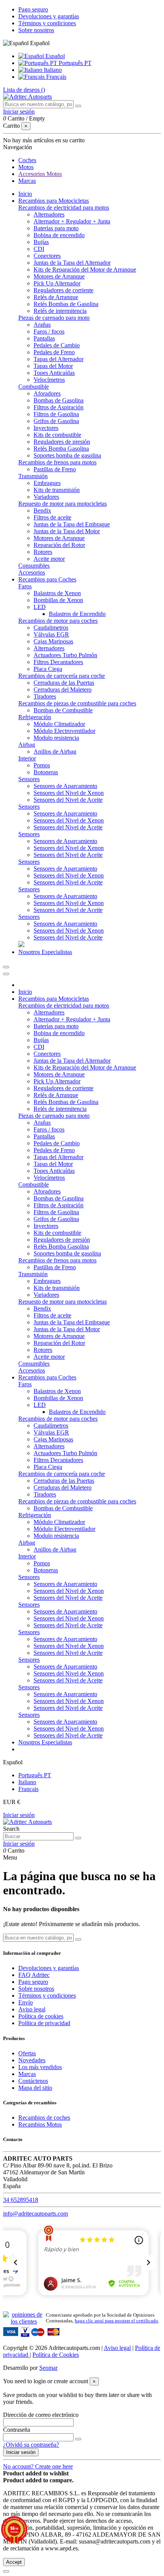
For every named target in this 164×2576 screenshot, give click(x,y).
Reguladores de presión (62, 442)
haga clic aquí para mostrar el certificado (117, 2321)
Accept (14, 2562)
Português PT (74, 63)
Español (54, 56)
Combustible (34, 387)
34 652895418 (21, 2200)
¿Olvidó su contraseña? (31, 2445)
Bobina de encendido (59, 235)
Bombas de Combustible (63, 710)
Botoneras (46, 772)
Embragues (47, 483)
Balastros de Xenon (57, 593)
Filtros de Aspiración (59, 407)
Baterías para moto (56, 228)
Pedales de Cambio (57, 345)
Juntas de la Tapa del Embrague (72, 524)
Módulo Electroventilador (64, 731)
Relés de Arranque (56, 297)
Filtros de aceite (52, 517)
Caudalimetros (51, 628)
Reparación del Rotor (59, 545)
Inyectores (46, 428)
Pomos (42, 765)
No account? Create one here (38, 2466)
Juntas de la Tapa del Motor (67, 531)
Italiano (52, 70)
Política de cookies (41, 2016)
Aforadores (47, 393)
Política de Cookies (56, 2355)
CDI (39, 249)
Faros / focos (49, 331)
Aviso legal (32, 2009)
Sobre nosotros (36, 30)
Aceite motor (49, 559)
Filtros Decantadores (58, 662)
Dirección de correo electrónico (41, 2415)
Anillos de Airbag (55, 751)
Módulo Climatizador (59, 724)
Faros (25, 586)
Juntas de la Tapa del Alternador (72, 263)
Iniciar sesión (19, 1815)
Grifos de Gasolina (56, 421)
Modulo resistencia (56, 738)
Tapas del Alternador (59, 359)
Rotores (43, 552)
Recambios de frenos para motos (57, 462)
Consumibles (34, 566)
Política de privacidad (44, 2023)
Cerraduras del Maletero (63, 690)
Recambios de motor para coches (58, 621)
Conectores (47, 256)
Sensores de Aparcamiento (65, 786)
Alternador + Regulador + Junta (72, 221)
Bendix (42, 510)
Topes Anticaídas (54, 373)
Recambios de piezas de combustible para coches (77, 703)
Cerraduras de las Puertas (64, 683)
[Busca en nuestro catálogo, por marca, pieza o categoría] (78, 106)
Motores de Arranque (59, 276)
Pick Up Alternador (57, 283)
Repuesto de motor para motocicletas (63, 504)
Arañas (42, 325)
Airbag (27, 745)
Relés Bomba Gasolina (61, 449)
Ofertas (27, 2053)
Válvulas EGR (51, 634)
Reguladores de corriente (64, 290)
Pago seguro (33, 9)
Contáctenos (33, 2081)
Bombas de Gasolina (59, 400)
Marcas (27, 2074)
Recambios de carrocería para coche (62, 676)
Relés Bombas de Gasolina (66, 304)
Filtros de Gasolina (56, 414)
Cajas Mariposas (53, 641)
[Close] (6, 974)
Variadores (46, 497)
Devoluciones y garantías (49, 16)
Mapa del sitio (35, 2088)
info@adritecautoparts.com (35, 2214)
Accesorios (32, 572)
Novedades (32, 2060)
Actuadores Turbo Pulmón (65, 655)
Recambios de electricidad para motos (64, 208)
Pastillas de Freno (55, 469)
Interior (27, 758)
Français (55, 77)
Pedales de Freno (54, 352)
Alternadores (49, 214)
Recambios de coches (44, 2118)
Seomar (48, 2368)
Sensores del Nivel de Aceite (68, 800)
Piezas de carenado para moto (54, 318)
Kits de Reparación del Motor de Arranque (85, 269)
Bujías (41, 242)
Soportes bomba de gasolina (67, 455)
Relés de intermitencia (60, 311)
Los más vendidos (40, 2067)
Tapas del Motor (53, 366)
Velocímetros (49, 380)
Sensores (29, 779)
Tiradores (45, 696)
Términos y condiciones (47, 23)
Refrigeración (35, 717)
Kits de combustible (57, 435)
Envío (26, 2002)
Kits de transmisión (57, 490)
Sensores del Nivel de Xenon (69, 793)
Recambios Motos (40, 2124)
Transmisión (33, 476)
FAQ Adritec (34, 1975)
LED (40, 607)
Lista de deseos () (24, 90)
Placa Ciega (48, 669)
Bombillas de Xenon (58, 600)
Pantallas (44, 338)
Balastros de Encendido (77, 614)
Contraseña (17, 2430)
